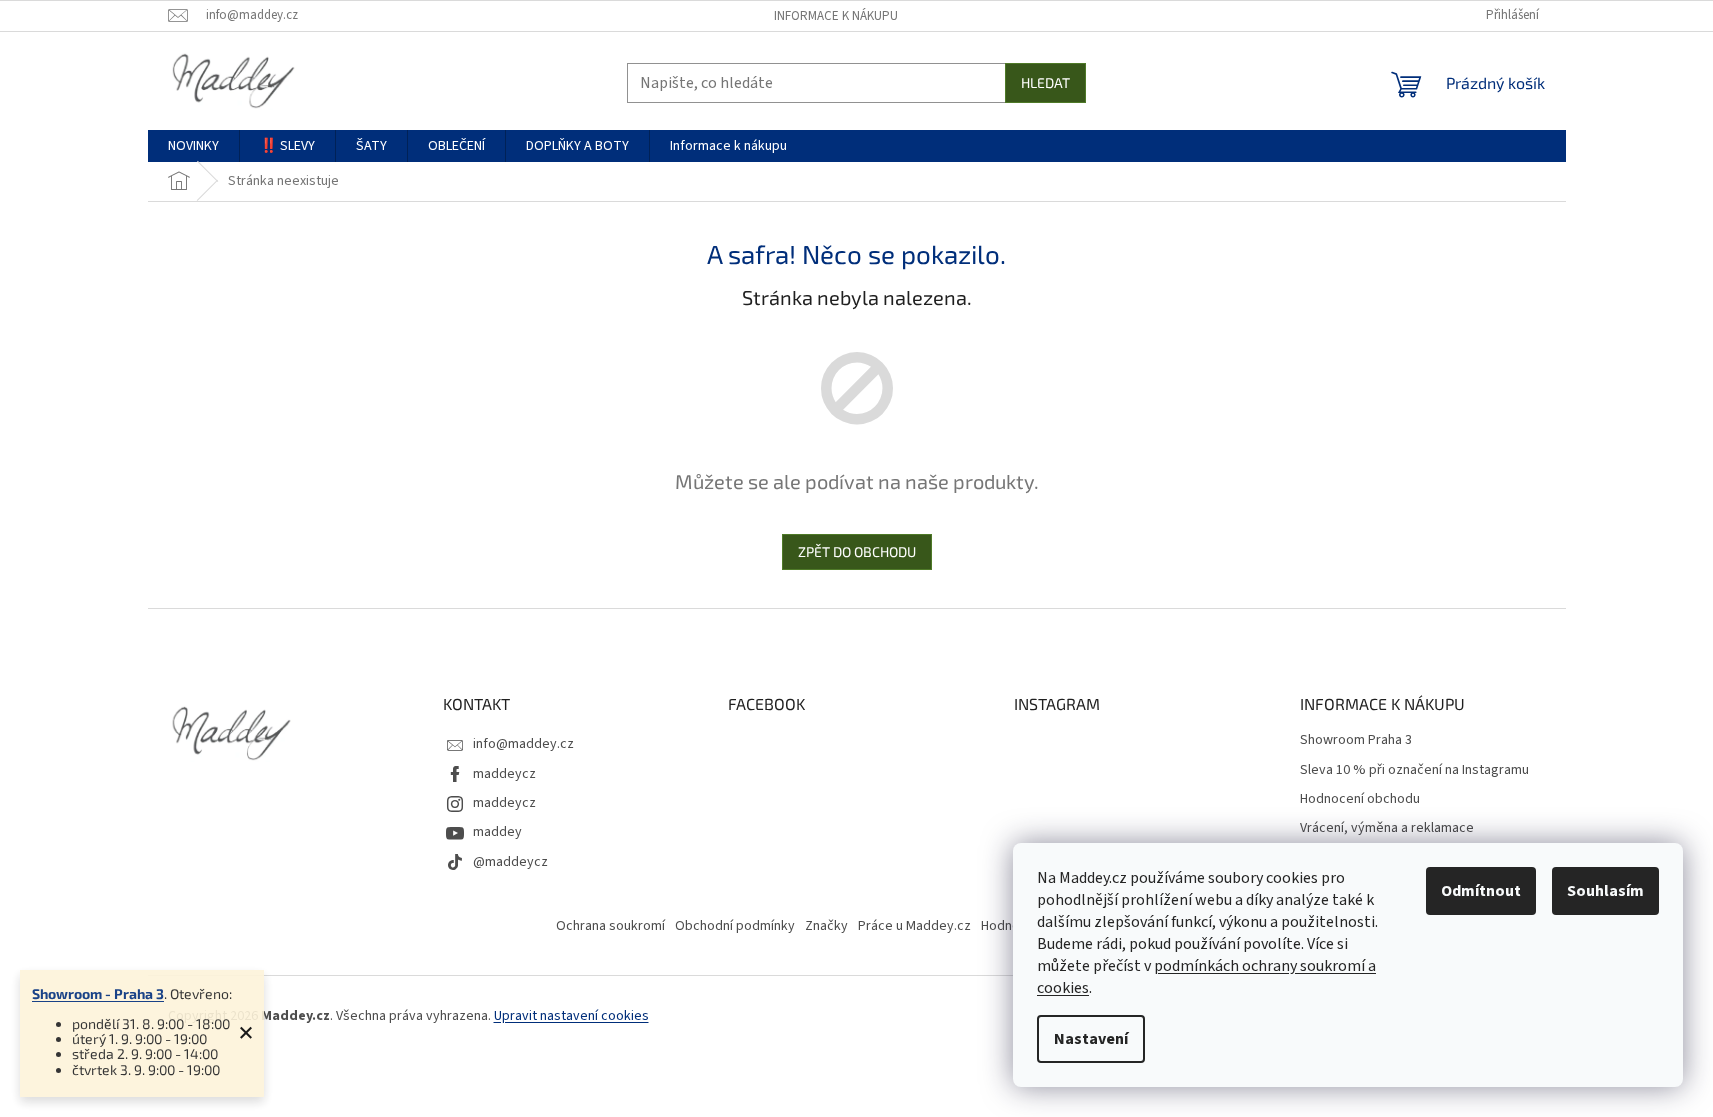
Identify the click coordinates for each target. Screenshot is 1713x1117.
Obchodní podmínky (735, 926)
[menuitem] (193, 146)
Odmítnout (1481, 891)
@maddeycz (510, 862)
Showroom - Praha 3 (98, 993)
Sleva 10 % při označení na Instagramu (1414, 770)
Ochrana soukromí (610, 926)
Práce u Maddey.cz (914, 926)
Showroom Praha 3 (1356, 740)
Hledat (1045, 82)
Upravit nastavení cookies (571, 1016)
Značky (826, 926)
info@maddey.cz (523, 744)
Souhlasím (1605, 891)
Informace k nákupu (836, 16)
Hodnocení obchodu (1360, 799)
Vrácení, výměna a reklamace (1387, 828)
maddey (497, 832)
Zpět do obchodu (857, 551)
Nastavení (1091, 1039)
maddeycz (504, 774)
